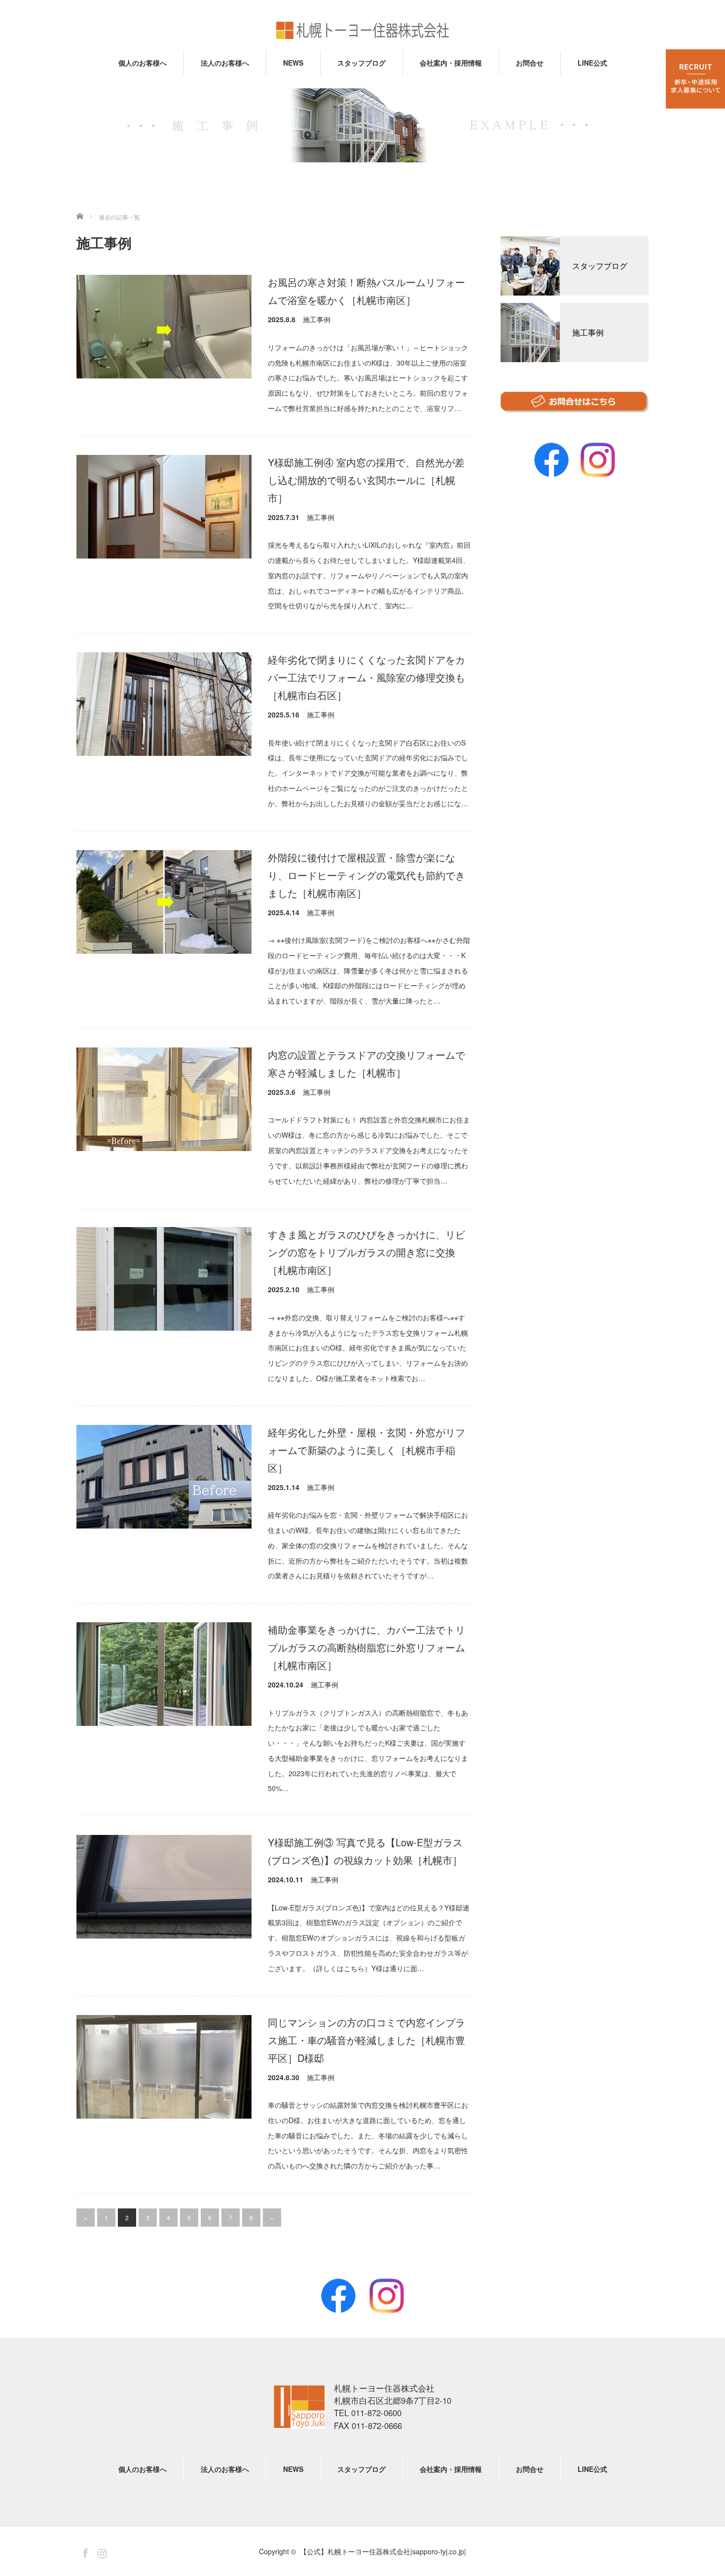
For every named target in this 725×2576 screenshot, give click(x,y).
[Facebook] (338, 2296)
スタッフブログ (362, 63)
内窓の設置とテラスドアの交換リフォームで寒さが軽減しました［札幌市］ (366, 1064)
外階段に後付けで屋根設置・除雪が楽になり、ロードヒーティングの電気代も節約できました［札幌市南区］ (366, 875)
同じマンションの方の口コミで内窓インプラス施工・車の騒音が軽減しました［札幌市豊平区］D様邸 (366, 2040)
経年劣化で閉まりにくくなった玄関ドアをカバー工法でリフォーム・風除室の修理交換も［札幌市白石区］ (366, 677)
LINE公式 (592, 63)
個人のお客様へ (143, 63)
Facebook (551, 460)
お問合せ (530, 63)
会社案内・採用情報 (451, 63)
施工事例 (317, 319)
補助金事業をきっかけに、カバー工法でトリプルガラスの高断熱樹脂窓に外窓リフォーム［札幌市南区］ (366, 1647)
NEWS (293, 63)
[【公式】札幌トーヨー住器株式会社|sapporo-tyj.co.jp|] (362, 31)
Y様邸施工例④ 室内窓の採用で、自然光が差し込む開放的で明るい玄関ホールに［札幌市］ (366, 480)
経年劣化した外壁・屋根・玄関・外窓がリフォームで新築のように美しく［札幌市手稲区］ (366, 1450)
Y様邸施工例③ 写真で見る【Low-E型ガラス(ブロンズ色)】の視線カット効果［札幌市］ (365, 1851)
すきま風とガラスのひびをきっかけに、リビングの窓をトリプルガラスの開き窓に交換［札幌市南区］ (366, 1252)
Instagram (598, 460)
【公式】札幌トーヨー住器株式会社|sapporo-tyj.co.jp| (300, 2407)
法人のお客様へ (225, 63)
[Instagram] (387, 2296)
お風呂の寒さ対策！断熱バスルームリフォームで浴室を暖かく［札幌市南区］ (366, 291)
